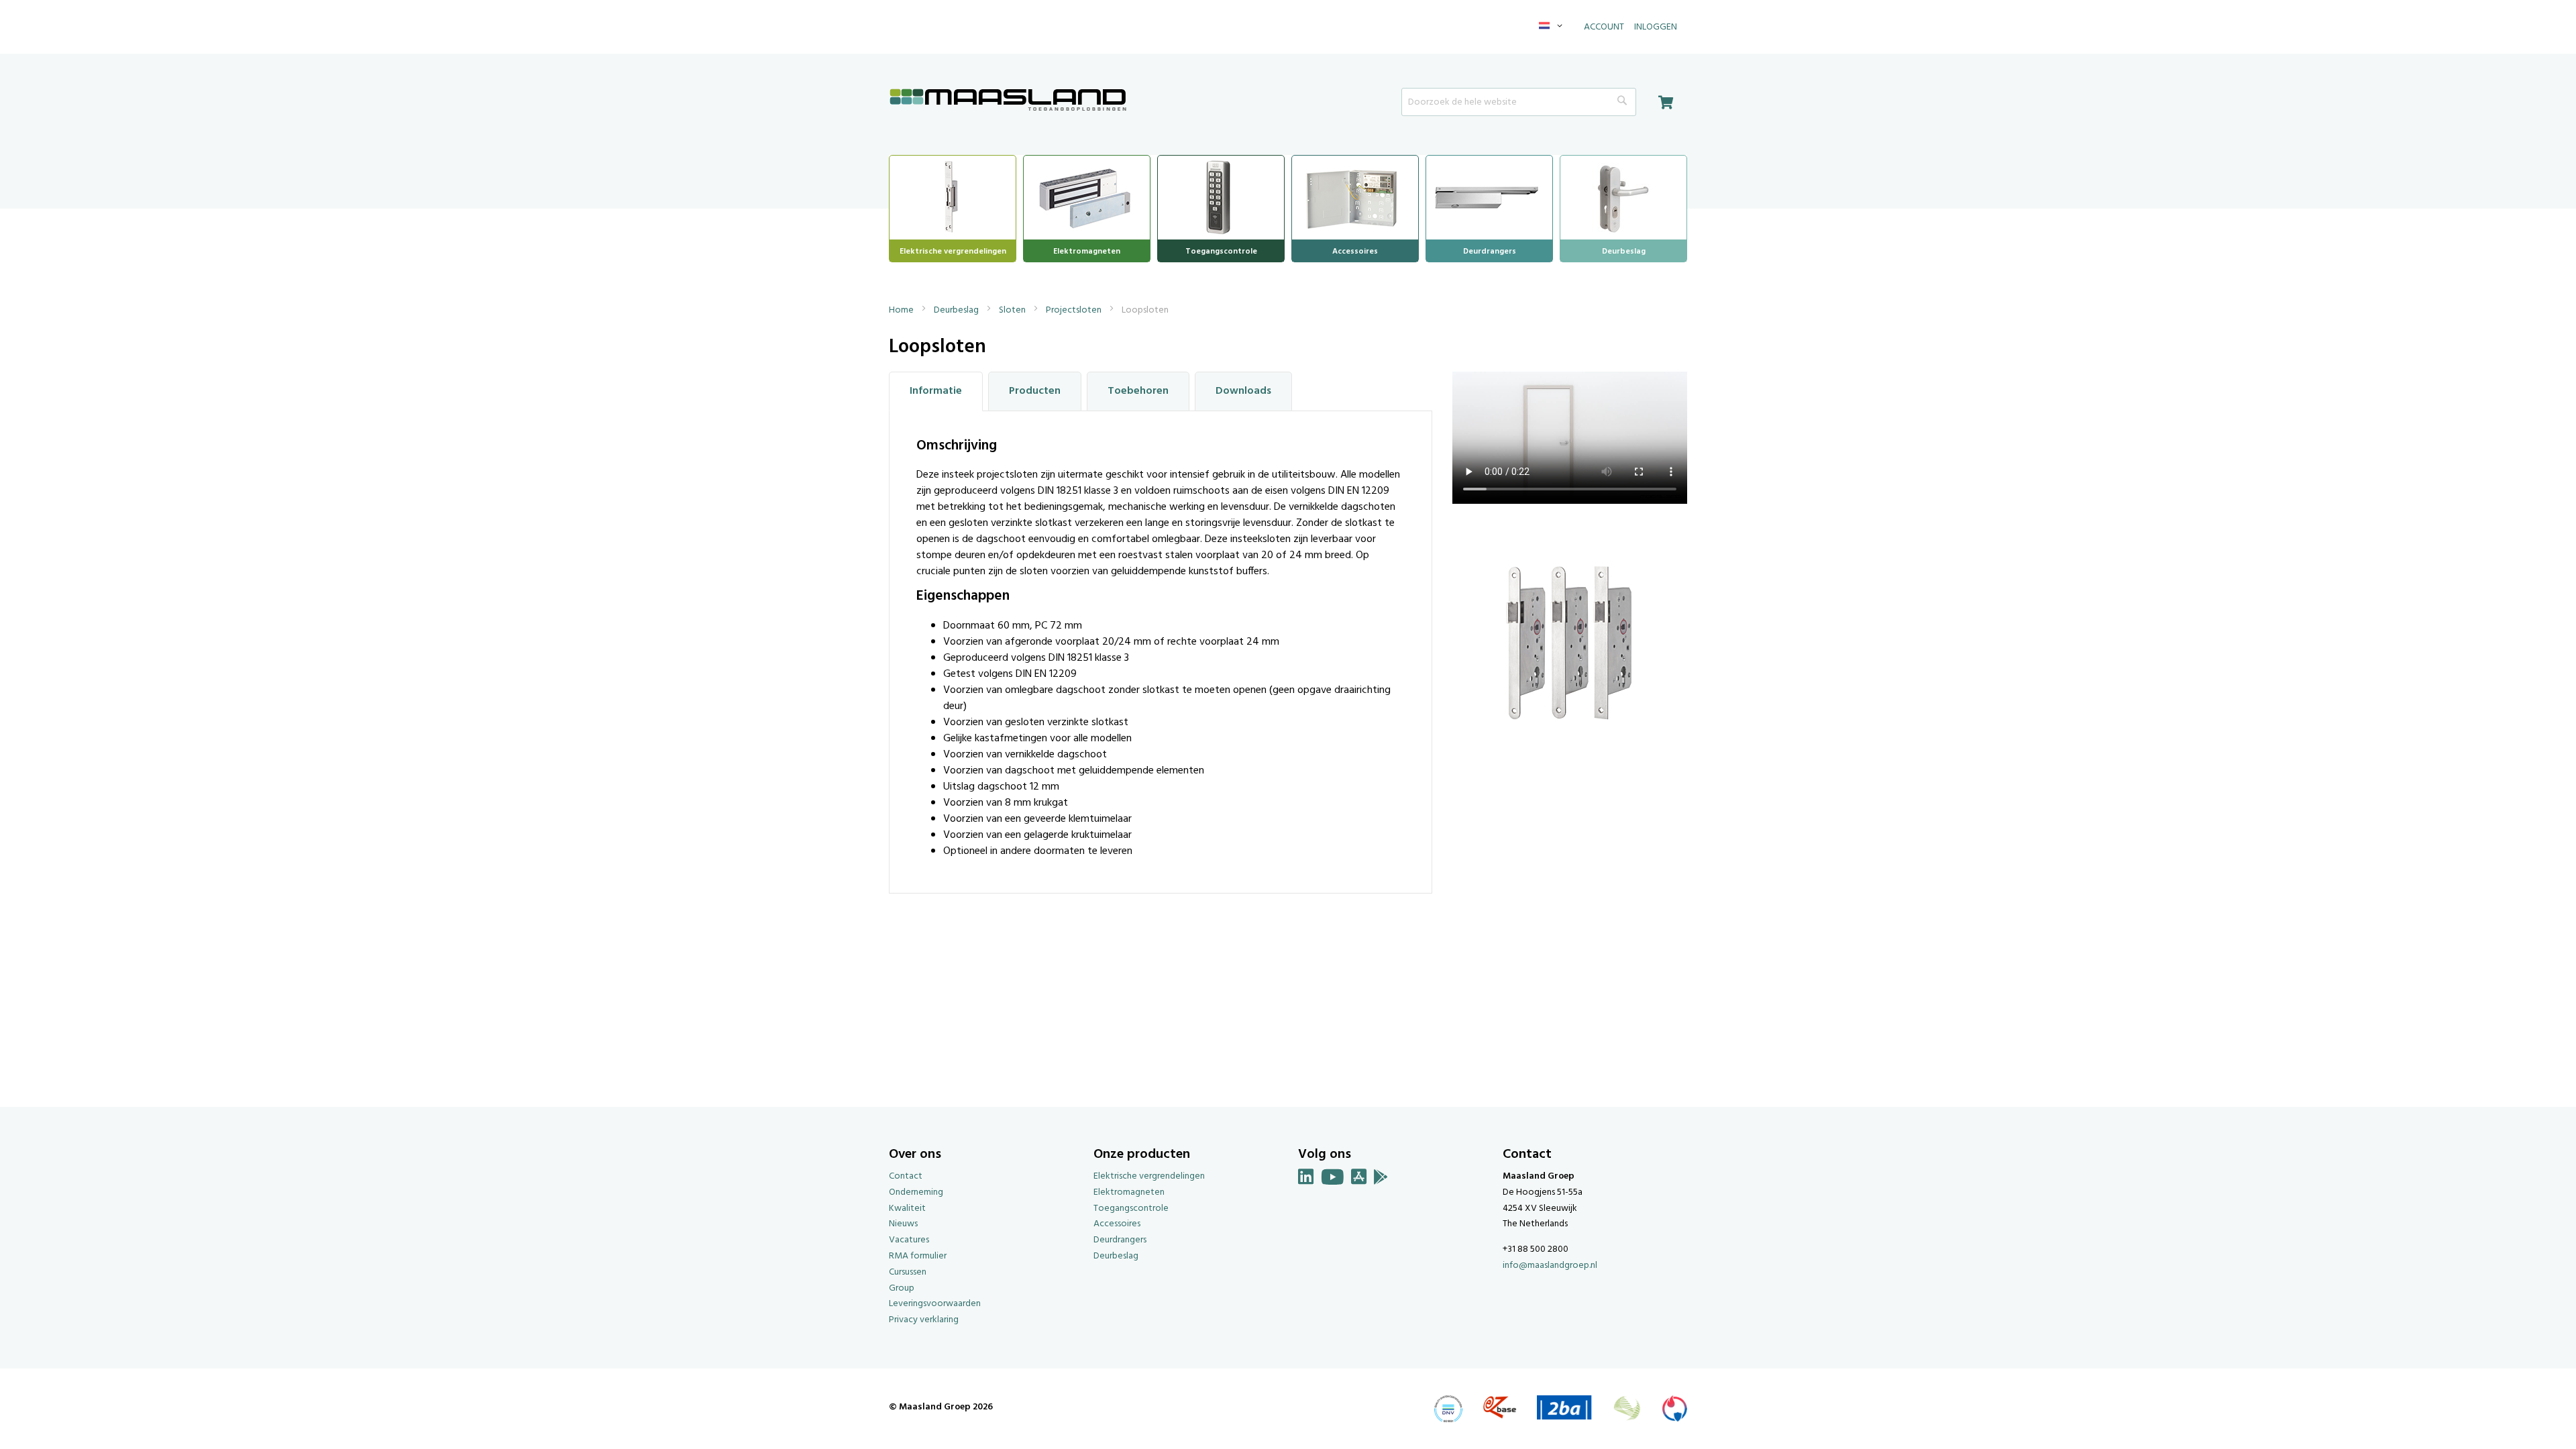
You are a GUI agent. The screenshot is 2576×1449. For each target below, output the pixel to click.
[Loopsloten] (1570, 749)
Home (902, 310)
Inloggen (1656, 27)
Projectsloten (1075, 310)
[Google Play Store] (1381, 1180)
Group (902, 1288)
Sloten (1013, 310)
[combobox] (1519, 102)
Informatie (936, 391)
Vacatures (909, 1240)
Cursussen (908, 1272)
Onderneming (916, 1192)
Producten (1035, 391)
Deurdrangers (1120, 1240)
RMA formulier (918, 1256)
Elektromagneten (1129, 1192)
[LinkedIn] (1306, 1180)
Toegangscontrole (1131, 1209)
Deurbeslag (957, 310)
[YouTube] (1333, 1180)
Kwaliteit (907, 1209)
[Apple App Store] (1359, 1180)
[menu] (1288, 209)
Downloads (1243, 391)
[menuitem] (953, 196)
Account (1604, 27)
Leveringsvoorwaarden (935, 1304)
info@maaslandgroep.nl (1550, 1266)
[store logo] (1008, 101)
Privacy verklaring (924, 1320)
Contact (906, 1176)
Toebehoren (1138, 391)
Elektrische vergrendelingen (1149, 1176)
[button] (1553, 27)
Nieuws (903, 1224)
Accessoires (1117, 1224)
